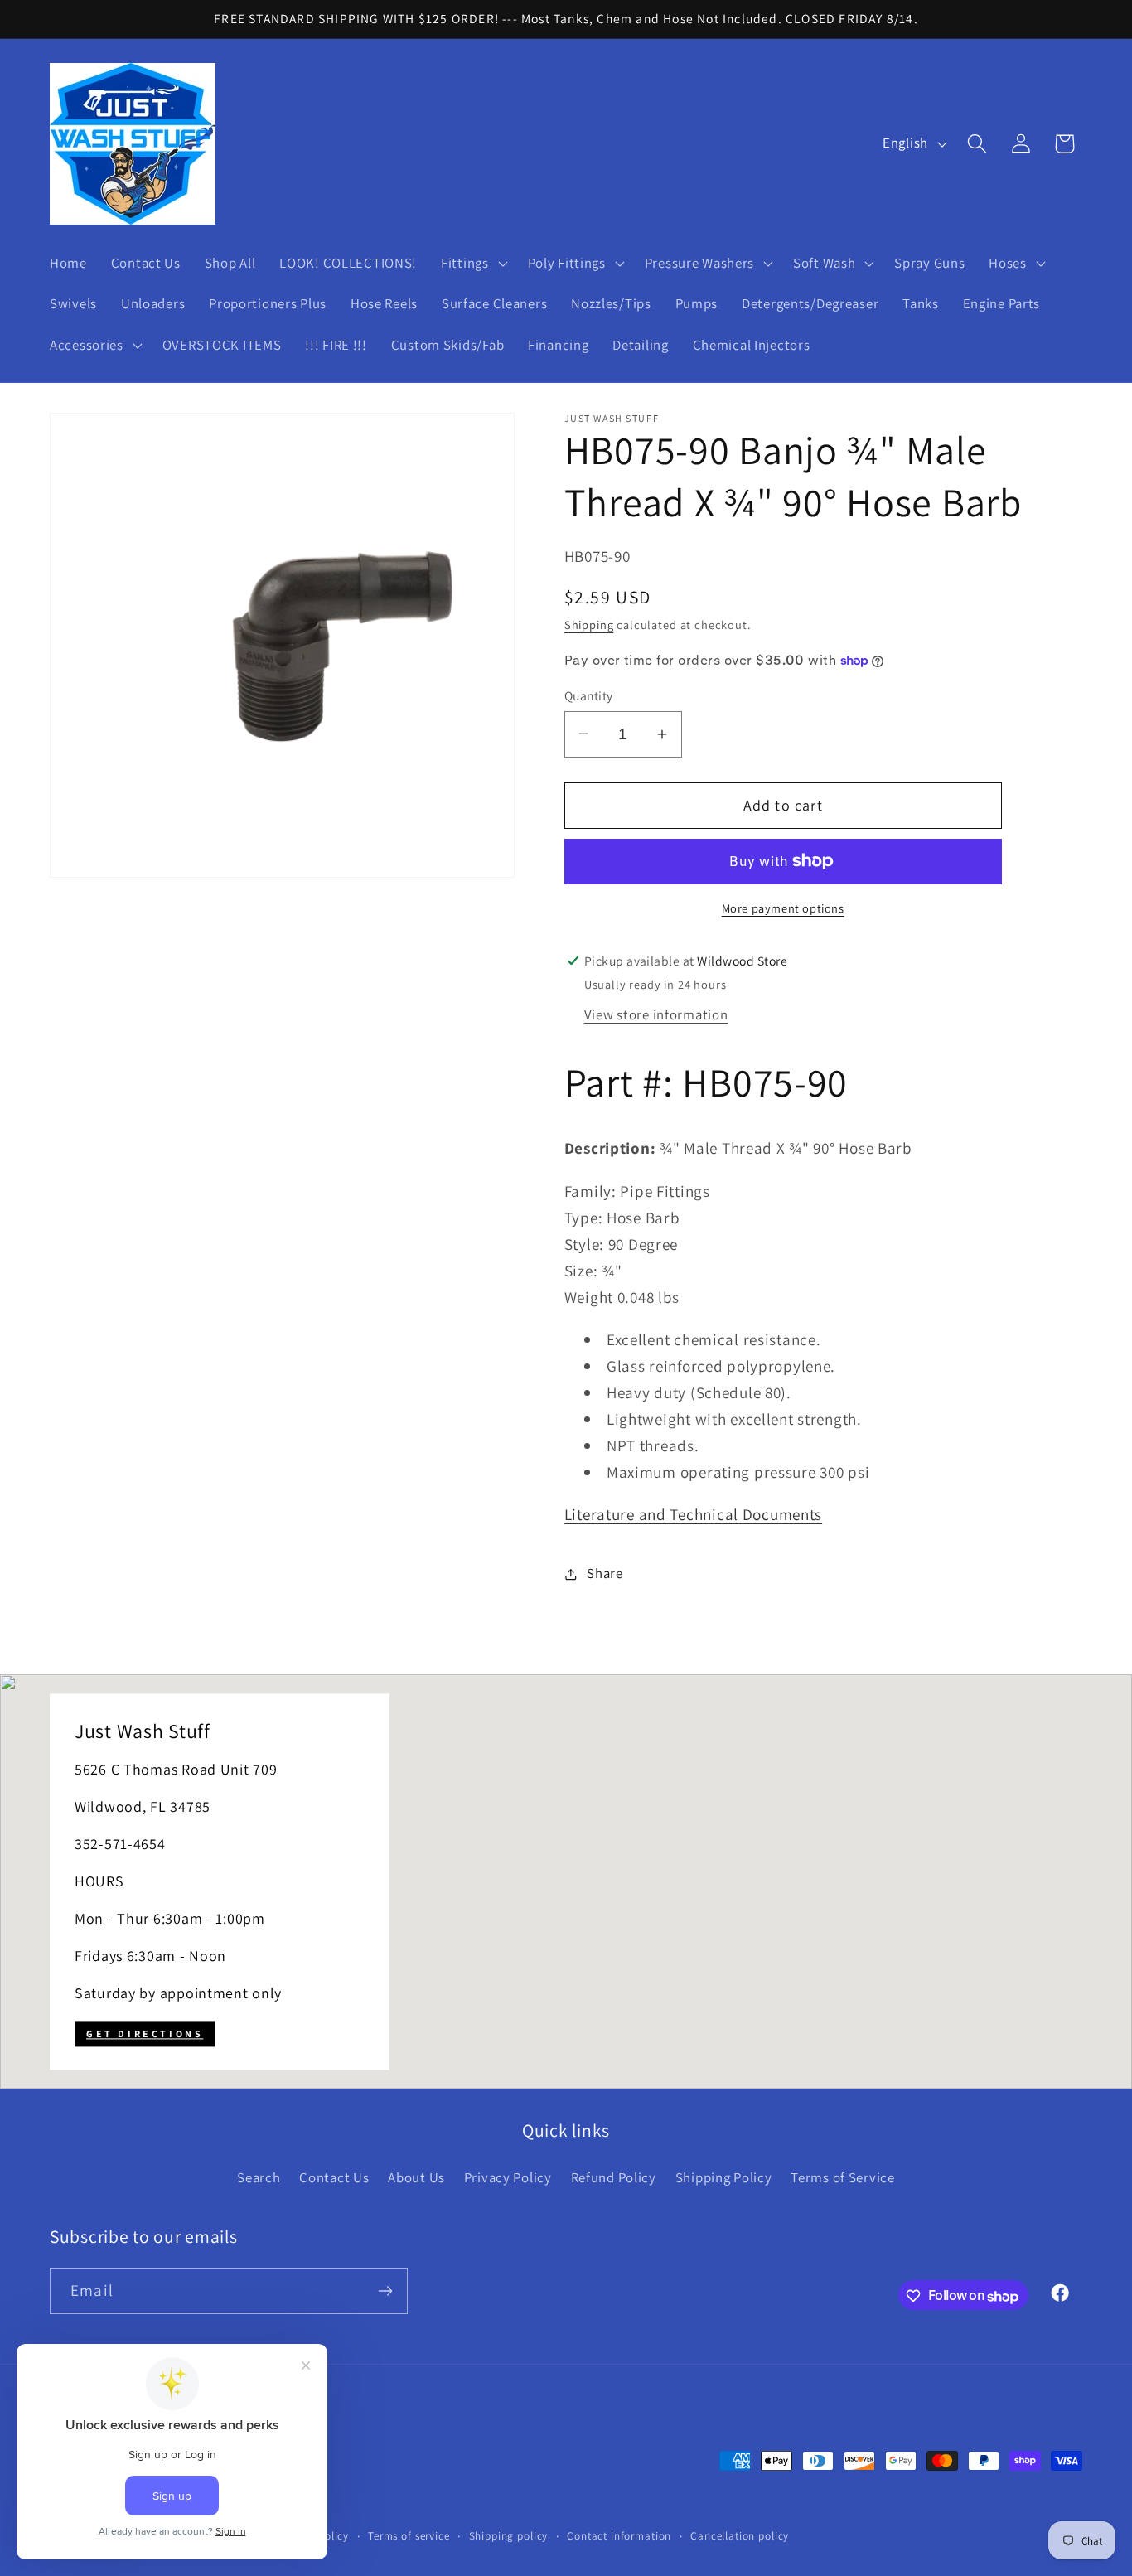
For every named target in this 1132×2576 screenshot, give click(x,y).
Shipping (589, 625)
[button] (473, 263)
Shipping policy (509, 2536)
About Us (416, 2177)
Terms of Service (843, 2177)
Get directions (145, 2034)
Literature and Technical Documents (693, 1514)
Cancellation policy (740, 2536)
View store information (656, 1014)
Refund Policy (614, 2177)
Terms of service (409, 2536)
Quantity (589, 695)
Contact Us (334, 2177)
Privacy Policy (508, 2177)
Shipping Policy (724, 2177)
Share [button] (605, 1573)
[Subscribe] (385, 2291)
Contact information (619, 2536)
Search (259, 2177)
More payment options (783, 908)
